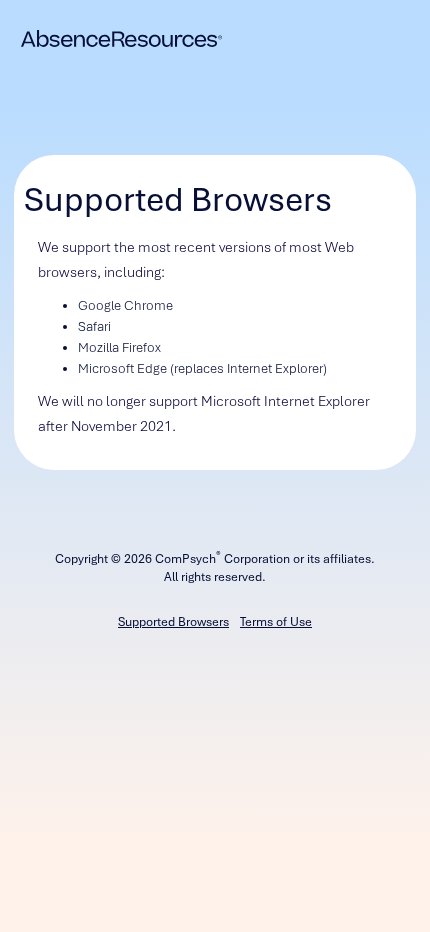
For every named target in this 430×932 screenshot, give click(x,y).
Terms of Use (276, 622)
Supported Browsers (173, 622)
